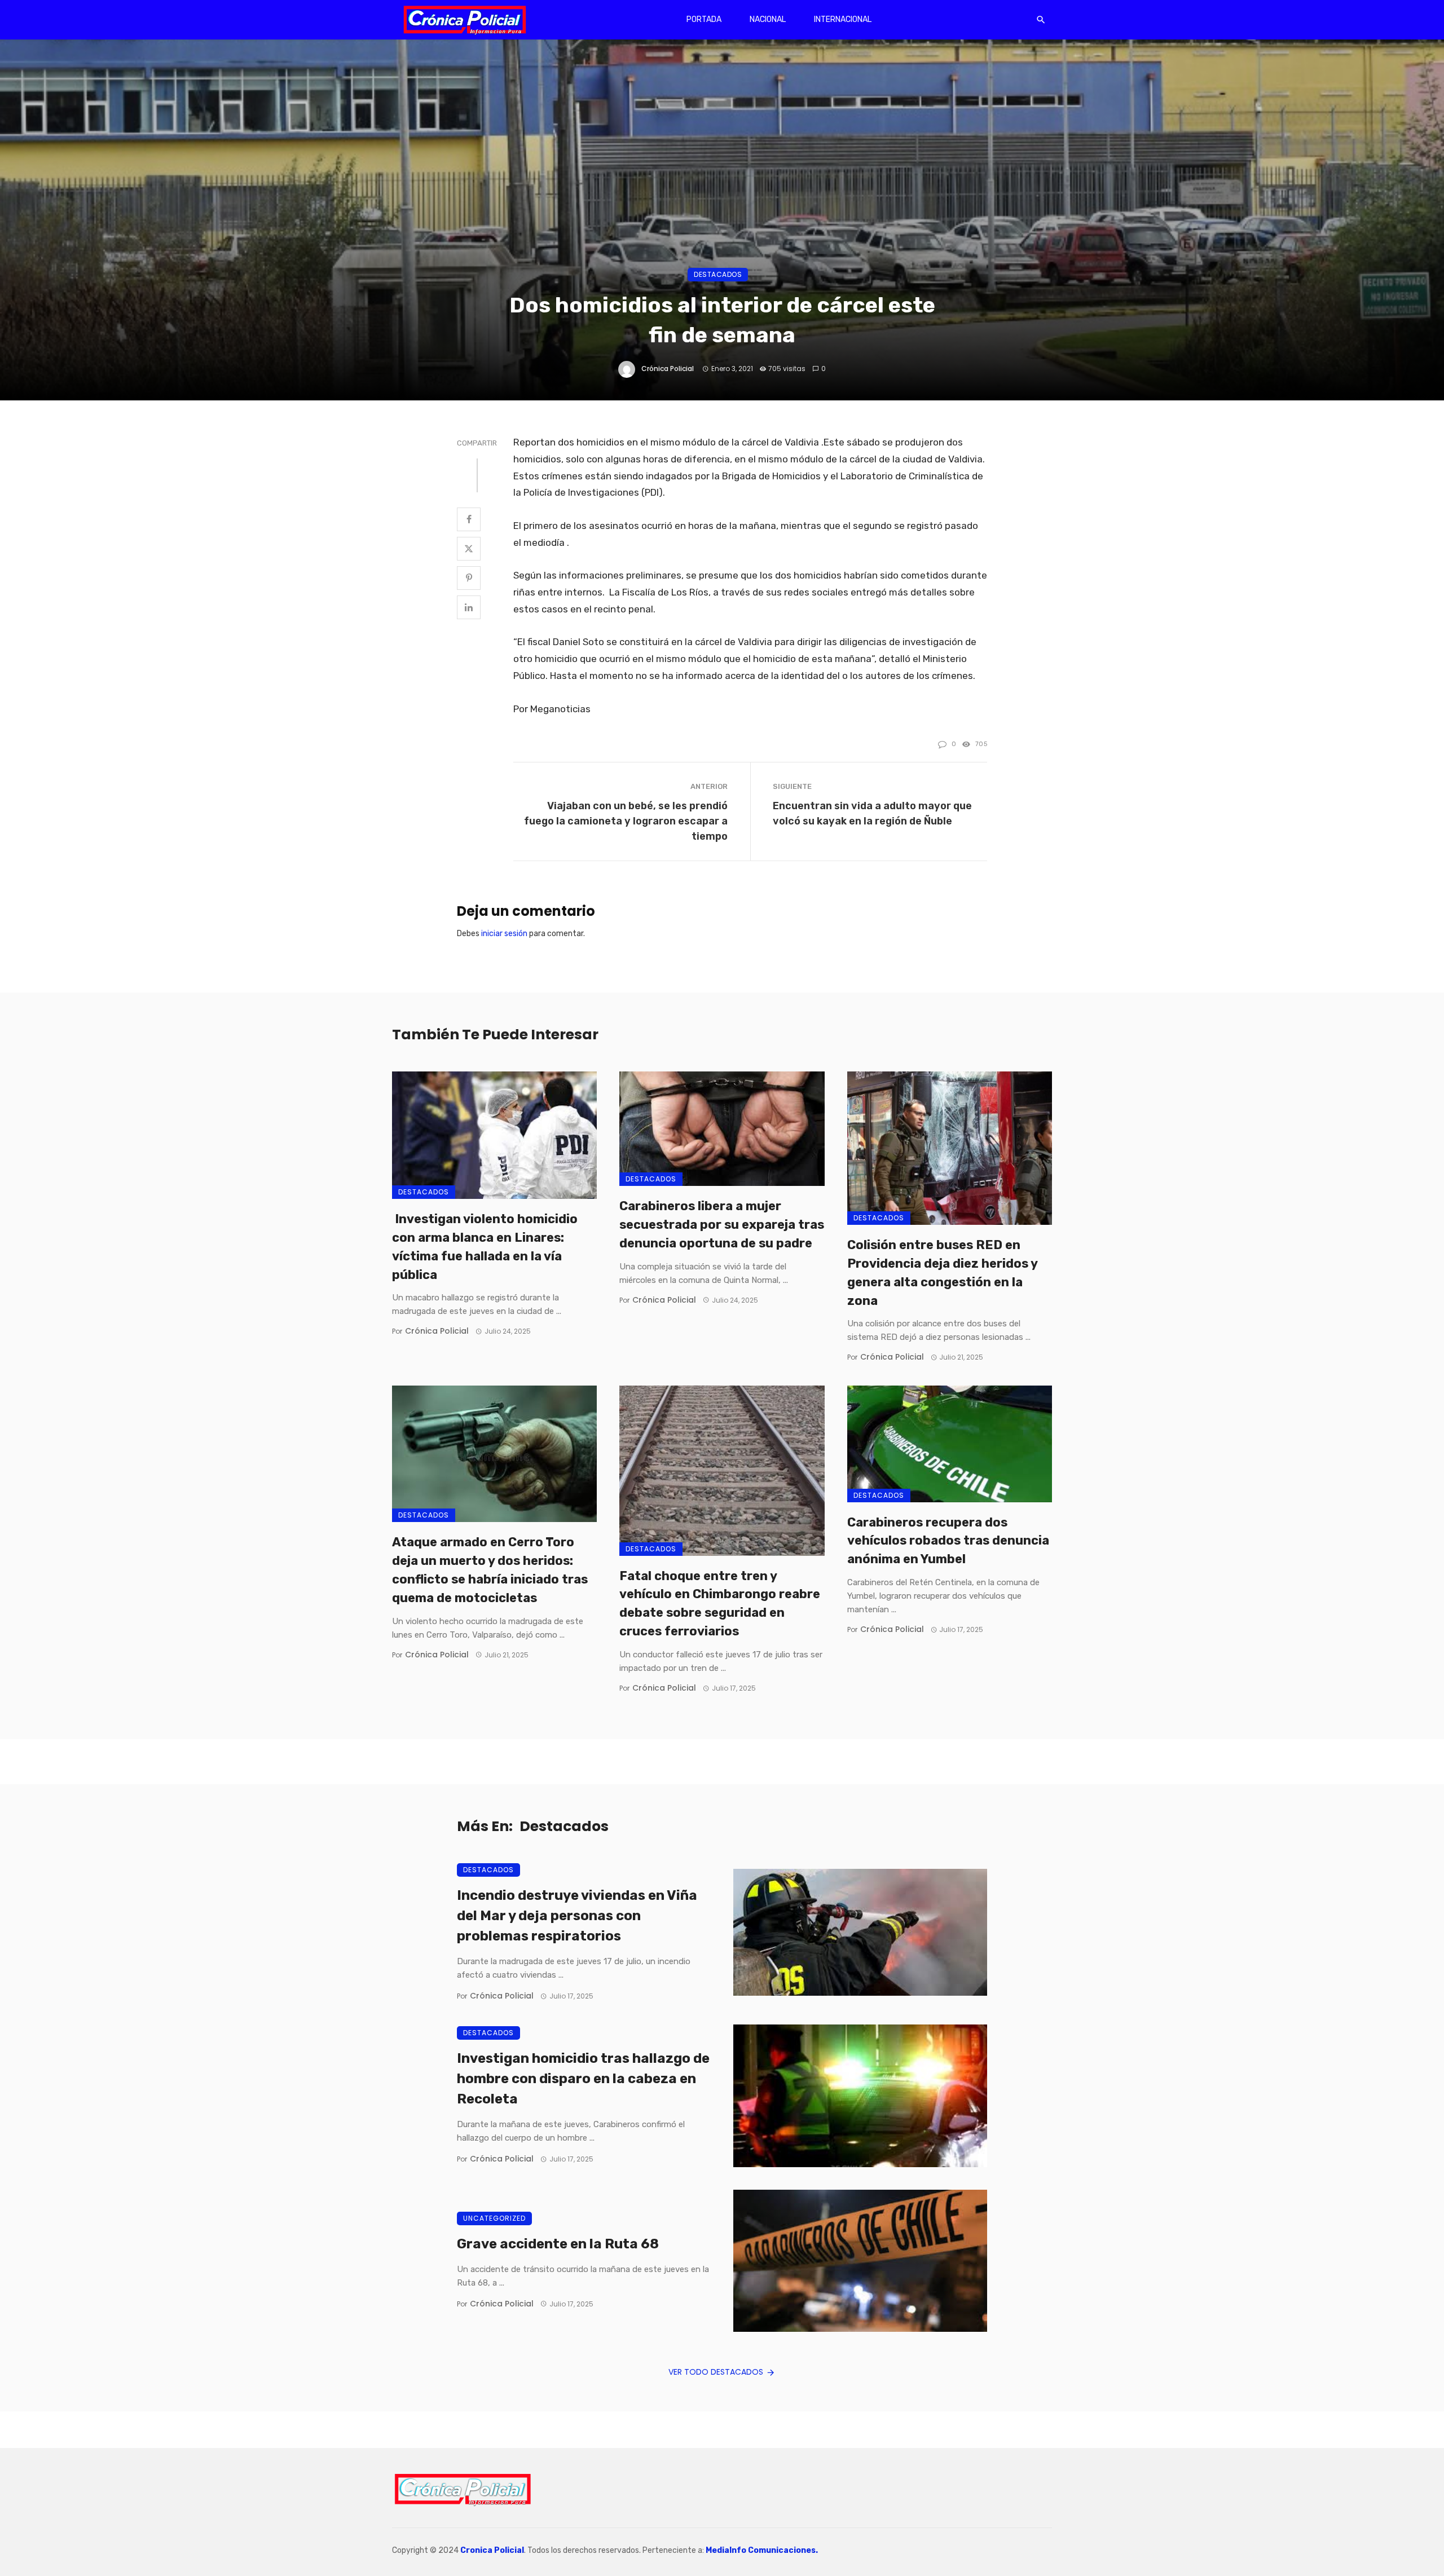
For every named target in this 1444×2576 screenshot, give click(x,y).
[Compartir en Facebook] (469, 519)
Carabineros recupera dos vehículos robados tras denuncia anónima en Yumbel (948, 1541)
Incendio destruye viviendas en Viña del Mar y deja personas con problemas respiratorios (577, 1916)
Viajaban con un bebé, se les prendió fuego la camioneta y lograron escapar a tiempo (626, 821)
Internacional (843, 19)
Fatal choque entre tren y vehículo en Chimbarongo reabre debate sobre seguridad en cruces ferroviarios (720, 1604)
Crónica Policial (668, 369)
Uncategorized (494, 2218)
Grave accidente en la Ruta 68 (558, 2244)
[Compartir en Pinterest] (469, 578)
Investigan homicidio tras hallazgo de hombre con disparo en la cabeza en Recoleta (583, 2079)
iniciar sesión (504, 934)
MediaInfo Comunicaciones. (762, 2550)
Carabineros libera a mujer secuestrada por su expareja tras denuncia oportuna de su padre (722, 1225)
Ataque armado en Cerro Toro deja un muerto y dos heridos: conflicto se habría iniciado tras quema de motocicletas (490, 1570)
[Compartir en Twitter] (469, 549)
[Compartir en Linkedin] (469, 607)
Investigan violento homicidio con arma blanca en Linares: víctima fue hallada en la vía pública (485, 1247)
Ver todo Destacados (716, 2372)
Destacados (718, 274)
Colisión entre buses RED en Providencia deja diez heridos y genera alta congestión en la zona (942, 1272)
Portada (704, 19)
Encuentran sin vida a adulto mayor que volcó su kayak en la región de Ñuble (872, 813)
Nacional (768, 19)
